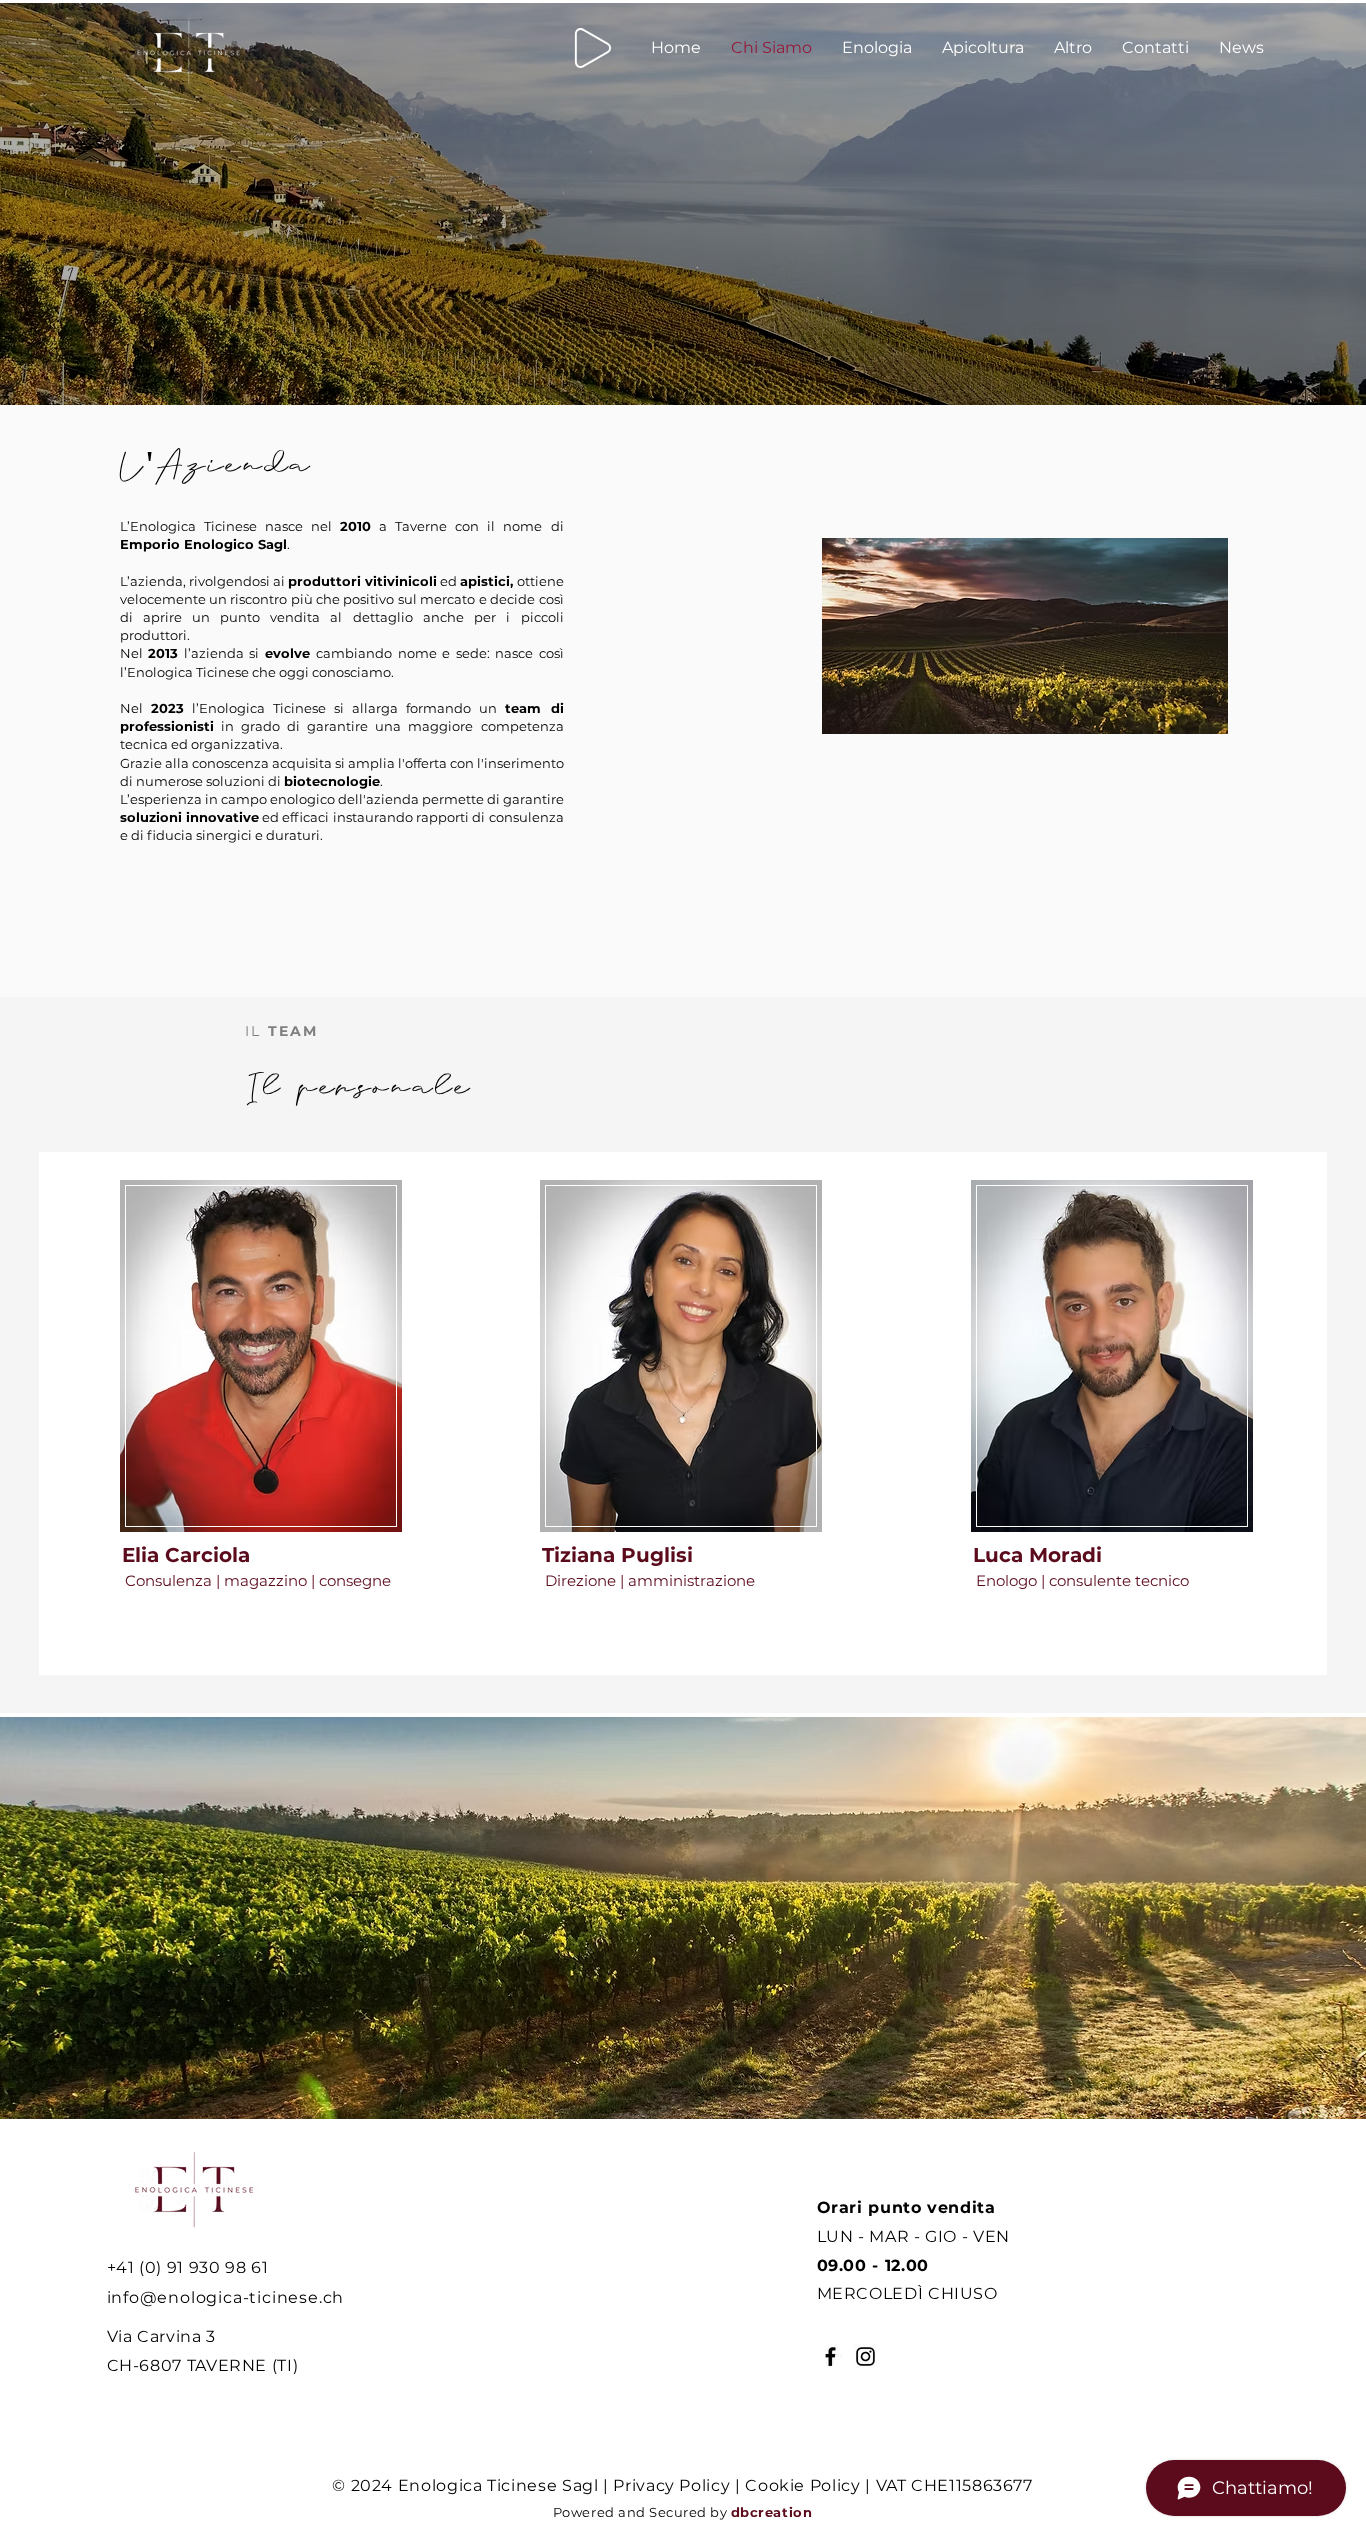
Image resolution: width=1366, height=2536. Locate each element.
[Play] (593, 48)
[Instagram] (865, 2356)
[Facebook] (830, 2356)
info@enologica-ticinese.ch (226, 2297)
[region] (261, 1392)
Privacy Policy (671, 2485)
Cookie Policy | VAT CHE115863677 (888, 2485)
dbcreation (771, 2512)
